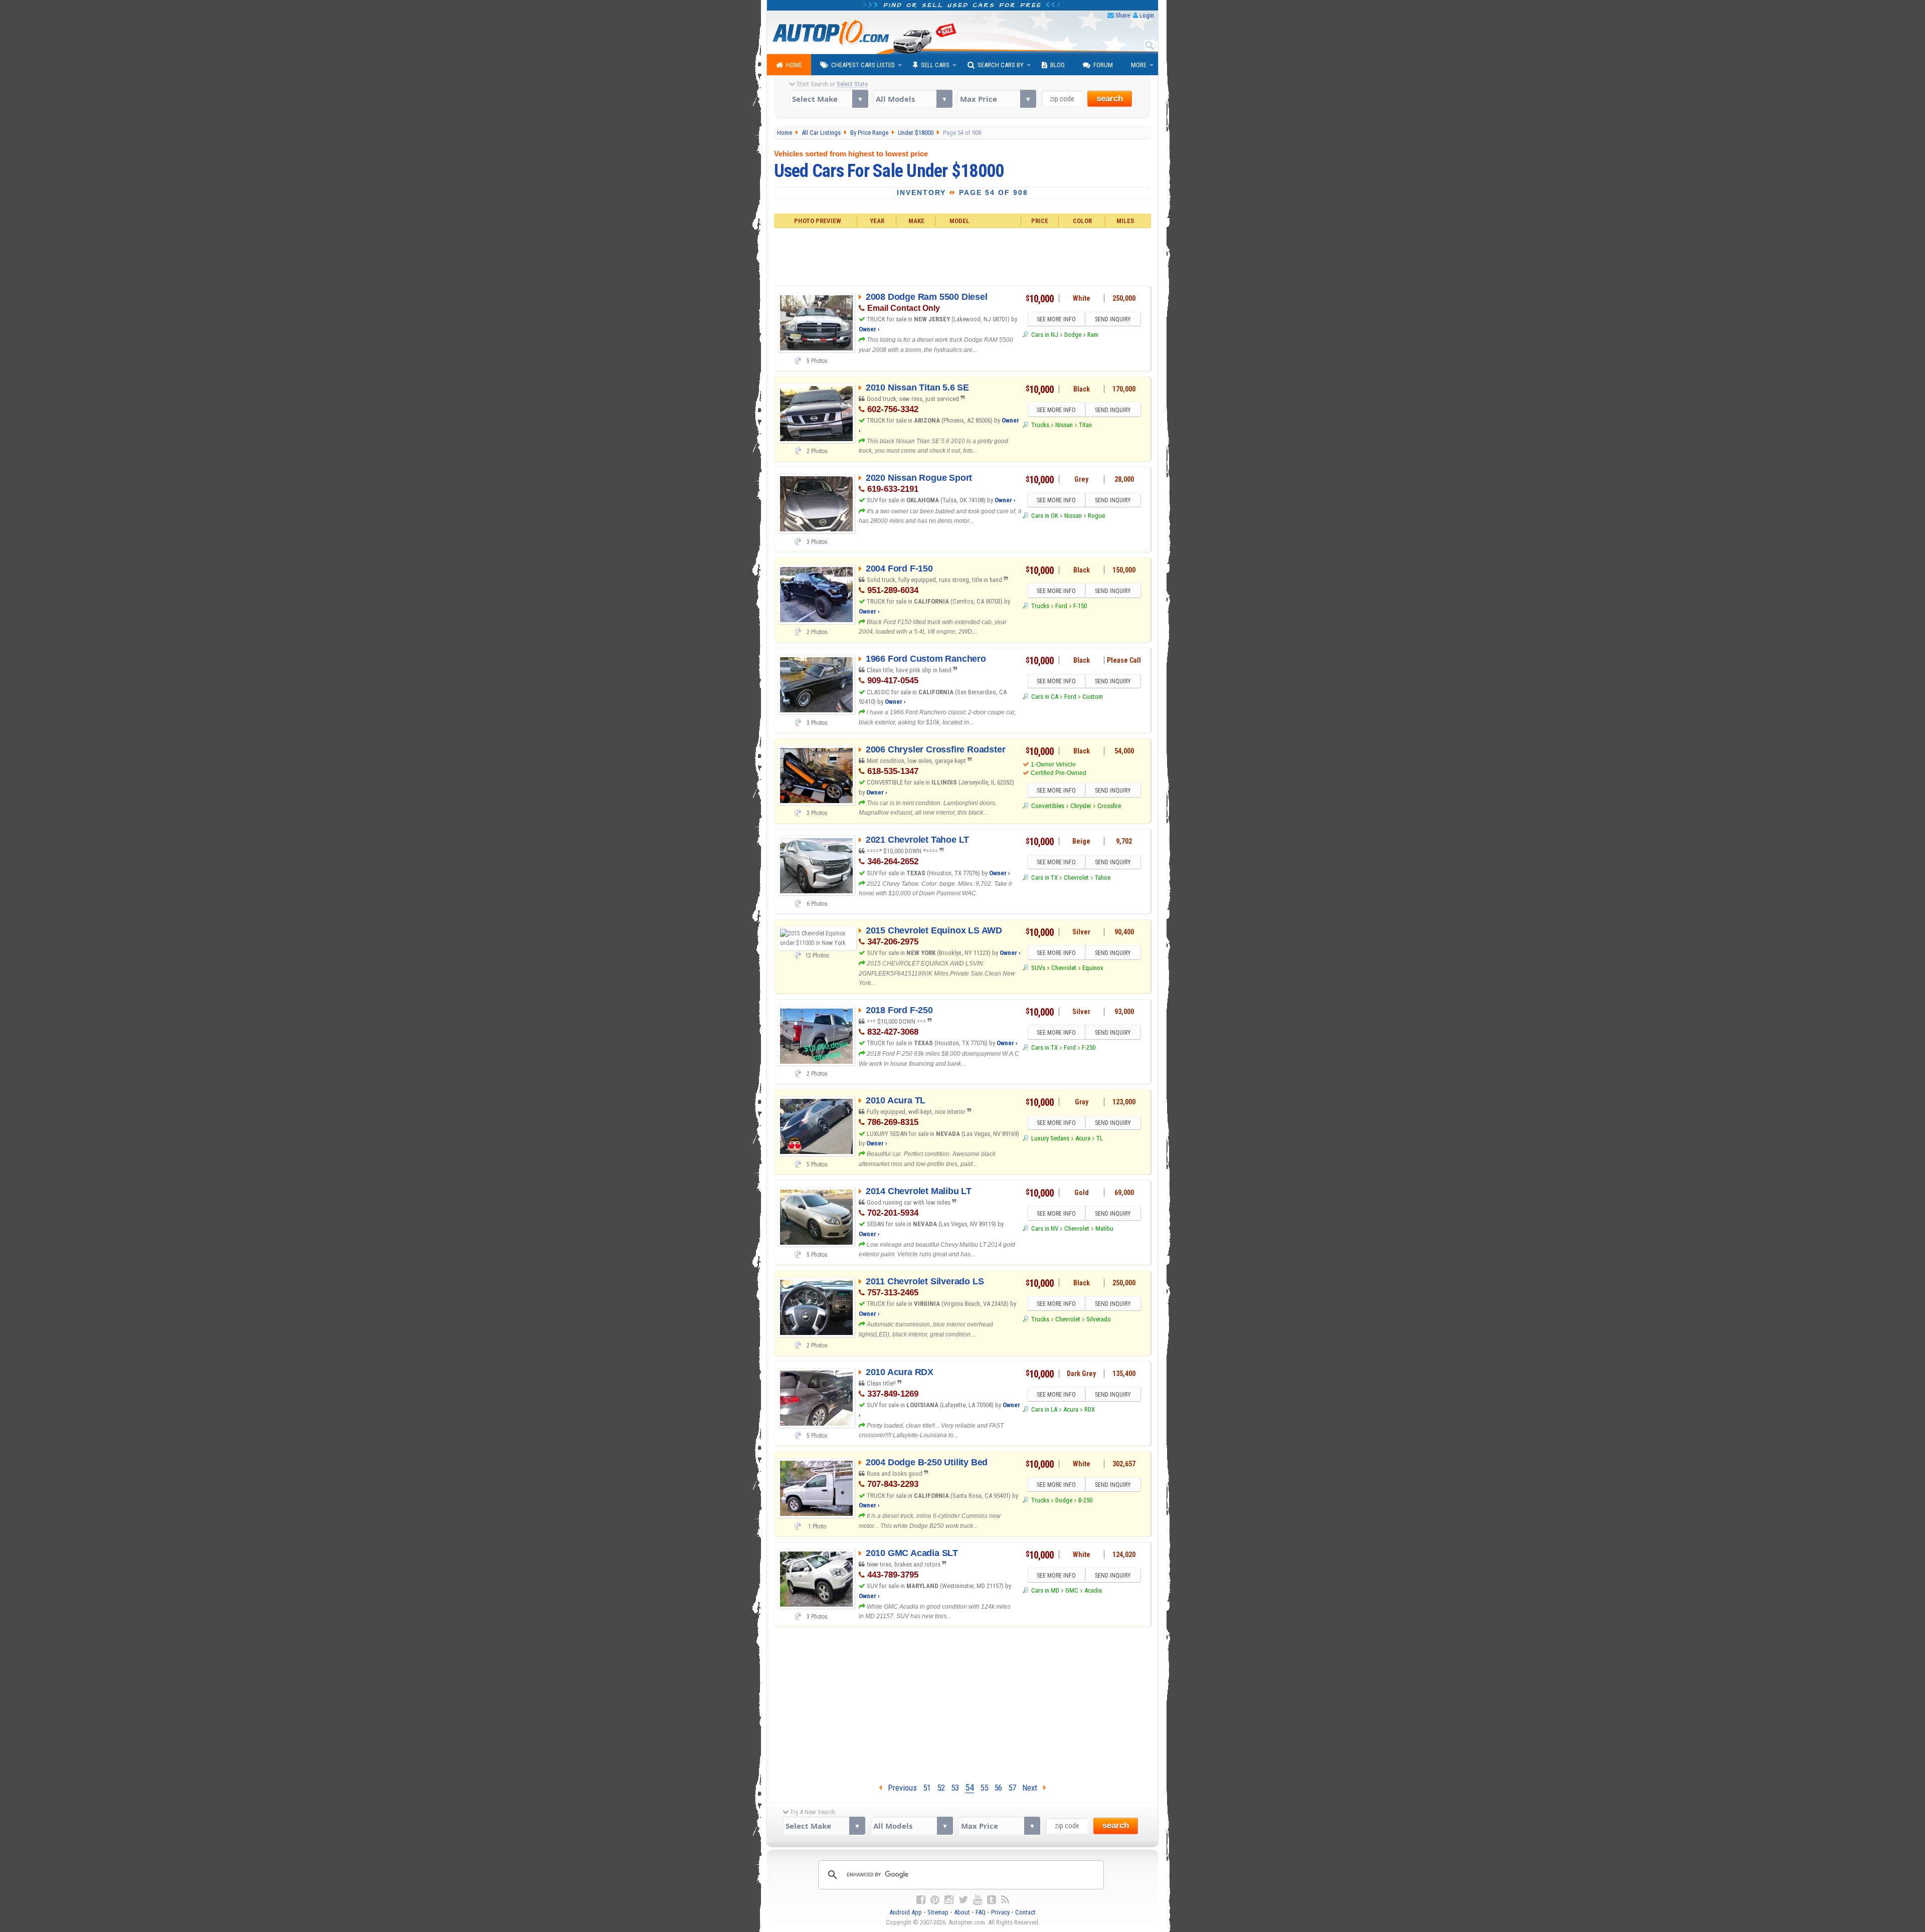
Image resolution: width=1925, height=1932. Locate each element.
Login (1147, 15)
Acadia (1093, 1590)
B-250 (1085, 1500)
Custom (1093, 697)
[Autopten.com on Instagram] (949, 1900)
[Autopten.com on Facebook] (921, 1900)
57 (1012, 1788)
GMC (1072, 1590)
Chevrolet (1076, 878)
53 (955, 1788)
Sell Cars (935, 65)
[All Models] (913, 99)
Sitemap (938, 1912)
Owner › (869, 329)
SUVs (1038, 968)
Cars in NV (1044, 1228)
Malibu (1104, 1228)
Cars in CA (1044, 697)
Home (794, 65)
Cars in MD (1045, 1590)
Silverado (1099, 1319)
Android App (906, 1912)
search (1110, 99)
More (1139, 65)
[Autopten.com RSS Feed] (1005, 1900)
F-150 (1080, 606)
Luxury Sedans (1050, 1138)
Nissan (1064, 425)
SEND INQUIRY (1113, 319)
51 (927, 1788)
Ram (1093, 335)
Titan (1085, 425)
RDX (1090, 1409)
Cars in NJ (1044, 335)
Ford (1061, 606)
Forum (1103, 65)
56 (998, 1788)
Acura (1083, 1138)
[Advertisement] (963, 256)
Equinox (1093, 968)
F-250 (1089, 1047)
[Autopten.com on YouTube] (978, 1900)
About (962, 1912)
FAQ (981, 1912)
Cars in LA (1044, 1409)
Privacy (1000, 1912)
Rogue (1096, 516)
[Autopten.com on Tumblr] (992, 1900)
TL (1100, 1138)
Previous (899, 1788)
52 (941, 1788)
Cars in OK (1044, 516)
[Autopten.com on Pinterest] (935, 1900)
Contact (1025, 1912)
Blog (1057, 65)
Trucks (1040, 425)
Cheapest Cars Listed (863, 65)
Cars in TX (1044, 878)
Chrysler (1081, 806)
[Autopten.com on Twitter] (963, 1900)
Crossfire (1109, 806)
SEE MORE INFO (1056, 319)
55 (984, 1788)
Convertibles (1047, 806)
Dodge (1073, 335)
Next (1033, 1788)
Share (1123, 15)
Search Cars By (1001, 65)
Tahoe (1103, 878)
